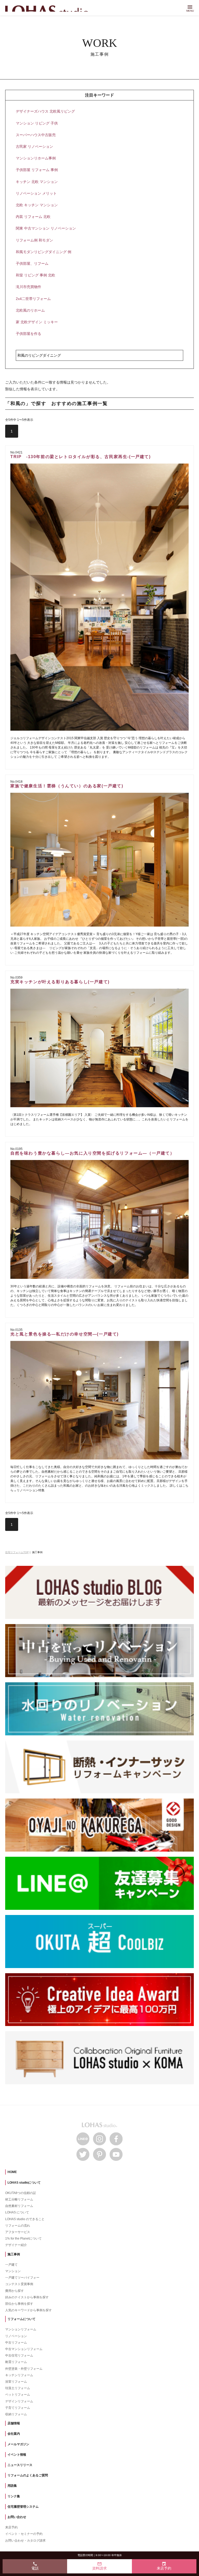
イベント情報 (17, 2455)
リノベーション (16, 2336)
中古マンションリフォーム (24, 2349)
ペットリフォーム (18, 2395)
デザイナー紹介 (16, 2245)
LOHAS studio (49, 9)
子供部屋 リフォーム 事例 (37, 170)
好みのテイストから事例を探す (27, 2297)
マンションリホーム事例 (36, 158)
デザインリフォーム (19, 2401)
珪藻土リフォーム (18, 2388)
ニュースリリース (20, 2465)
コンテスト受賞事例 (19, 2284)
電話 (35, 2566)
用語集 (12, 2486)
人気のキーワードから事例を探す (29, 2310)
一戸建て (11, 2265)
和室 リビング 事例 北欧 (35, 275)
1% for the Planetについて (23, 2239)
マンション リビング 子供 (37, 123)
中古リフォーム (16, 2343)
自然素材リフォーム (19, 2206)
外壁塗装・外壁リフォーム (24, 2369)
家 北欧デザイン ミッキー (37, 322)
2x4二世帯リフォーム (33, 299)
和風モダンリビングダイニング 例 (44, 252)
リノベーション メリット (36, 193)
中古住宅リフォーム (19, 2355)
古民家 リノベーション (34, 146)
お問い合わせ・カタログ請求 (25, 2541)
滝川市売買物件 (29, 287)
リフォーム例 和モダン (34, 240)
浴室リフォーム (16, 2382)
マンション (13, 2271)
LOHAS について (17, 2212)
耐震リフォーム (16, 2362)
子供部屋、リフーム (32, 263)
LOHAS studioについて (24, 2183)
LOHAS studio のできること (25, 2219)
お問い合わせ (17, 2517)
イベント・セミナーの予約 (24, 2534)
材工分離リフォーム (19, 2199)
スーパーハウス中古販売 (36, 135)
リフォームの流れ (18, 2226)
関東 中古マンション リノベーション (46, 228)
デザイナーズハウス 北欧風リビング (45, 111)
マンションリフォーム (21, 2329)
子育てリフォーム (18, 2408)
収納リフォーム (16, 2414)
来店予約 (11, 2527)
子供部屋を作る (29, 334)
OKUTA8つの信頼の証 (21, 2193)
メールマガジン (18, 2444)
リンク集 (14, 2496)
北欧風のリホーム (30, 310)
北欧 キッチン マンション (37, 205)
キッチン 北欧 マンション (37, 182)
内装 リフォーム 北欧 (33, 217)
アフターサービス (18, 2232)
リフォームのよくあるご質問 (28, 2475)
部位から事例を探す (19, 2304)
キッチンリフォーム (19, 2375)
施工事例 (14, 2254)
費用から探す (15, 2291)
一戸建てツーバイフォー (22, 2278)
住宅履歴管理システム (23, 2507)
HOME (12, 2172)
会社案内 (14, 2434)
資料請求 (99, 2566)
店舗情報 (14, 2423)
